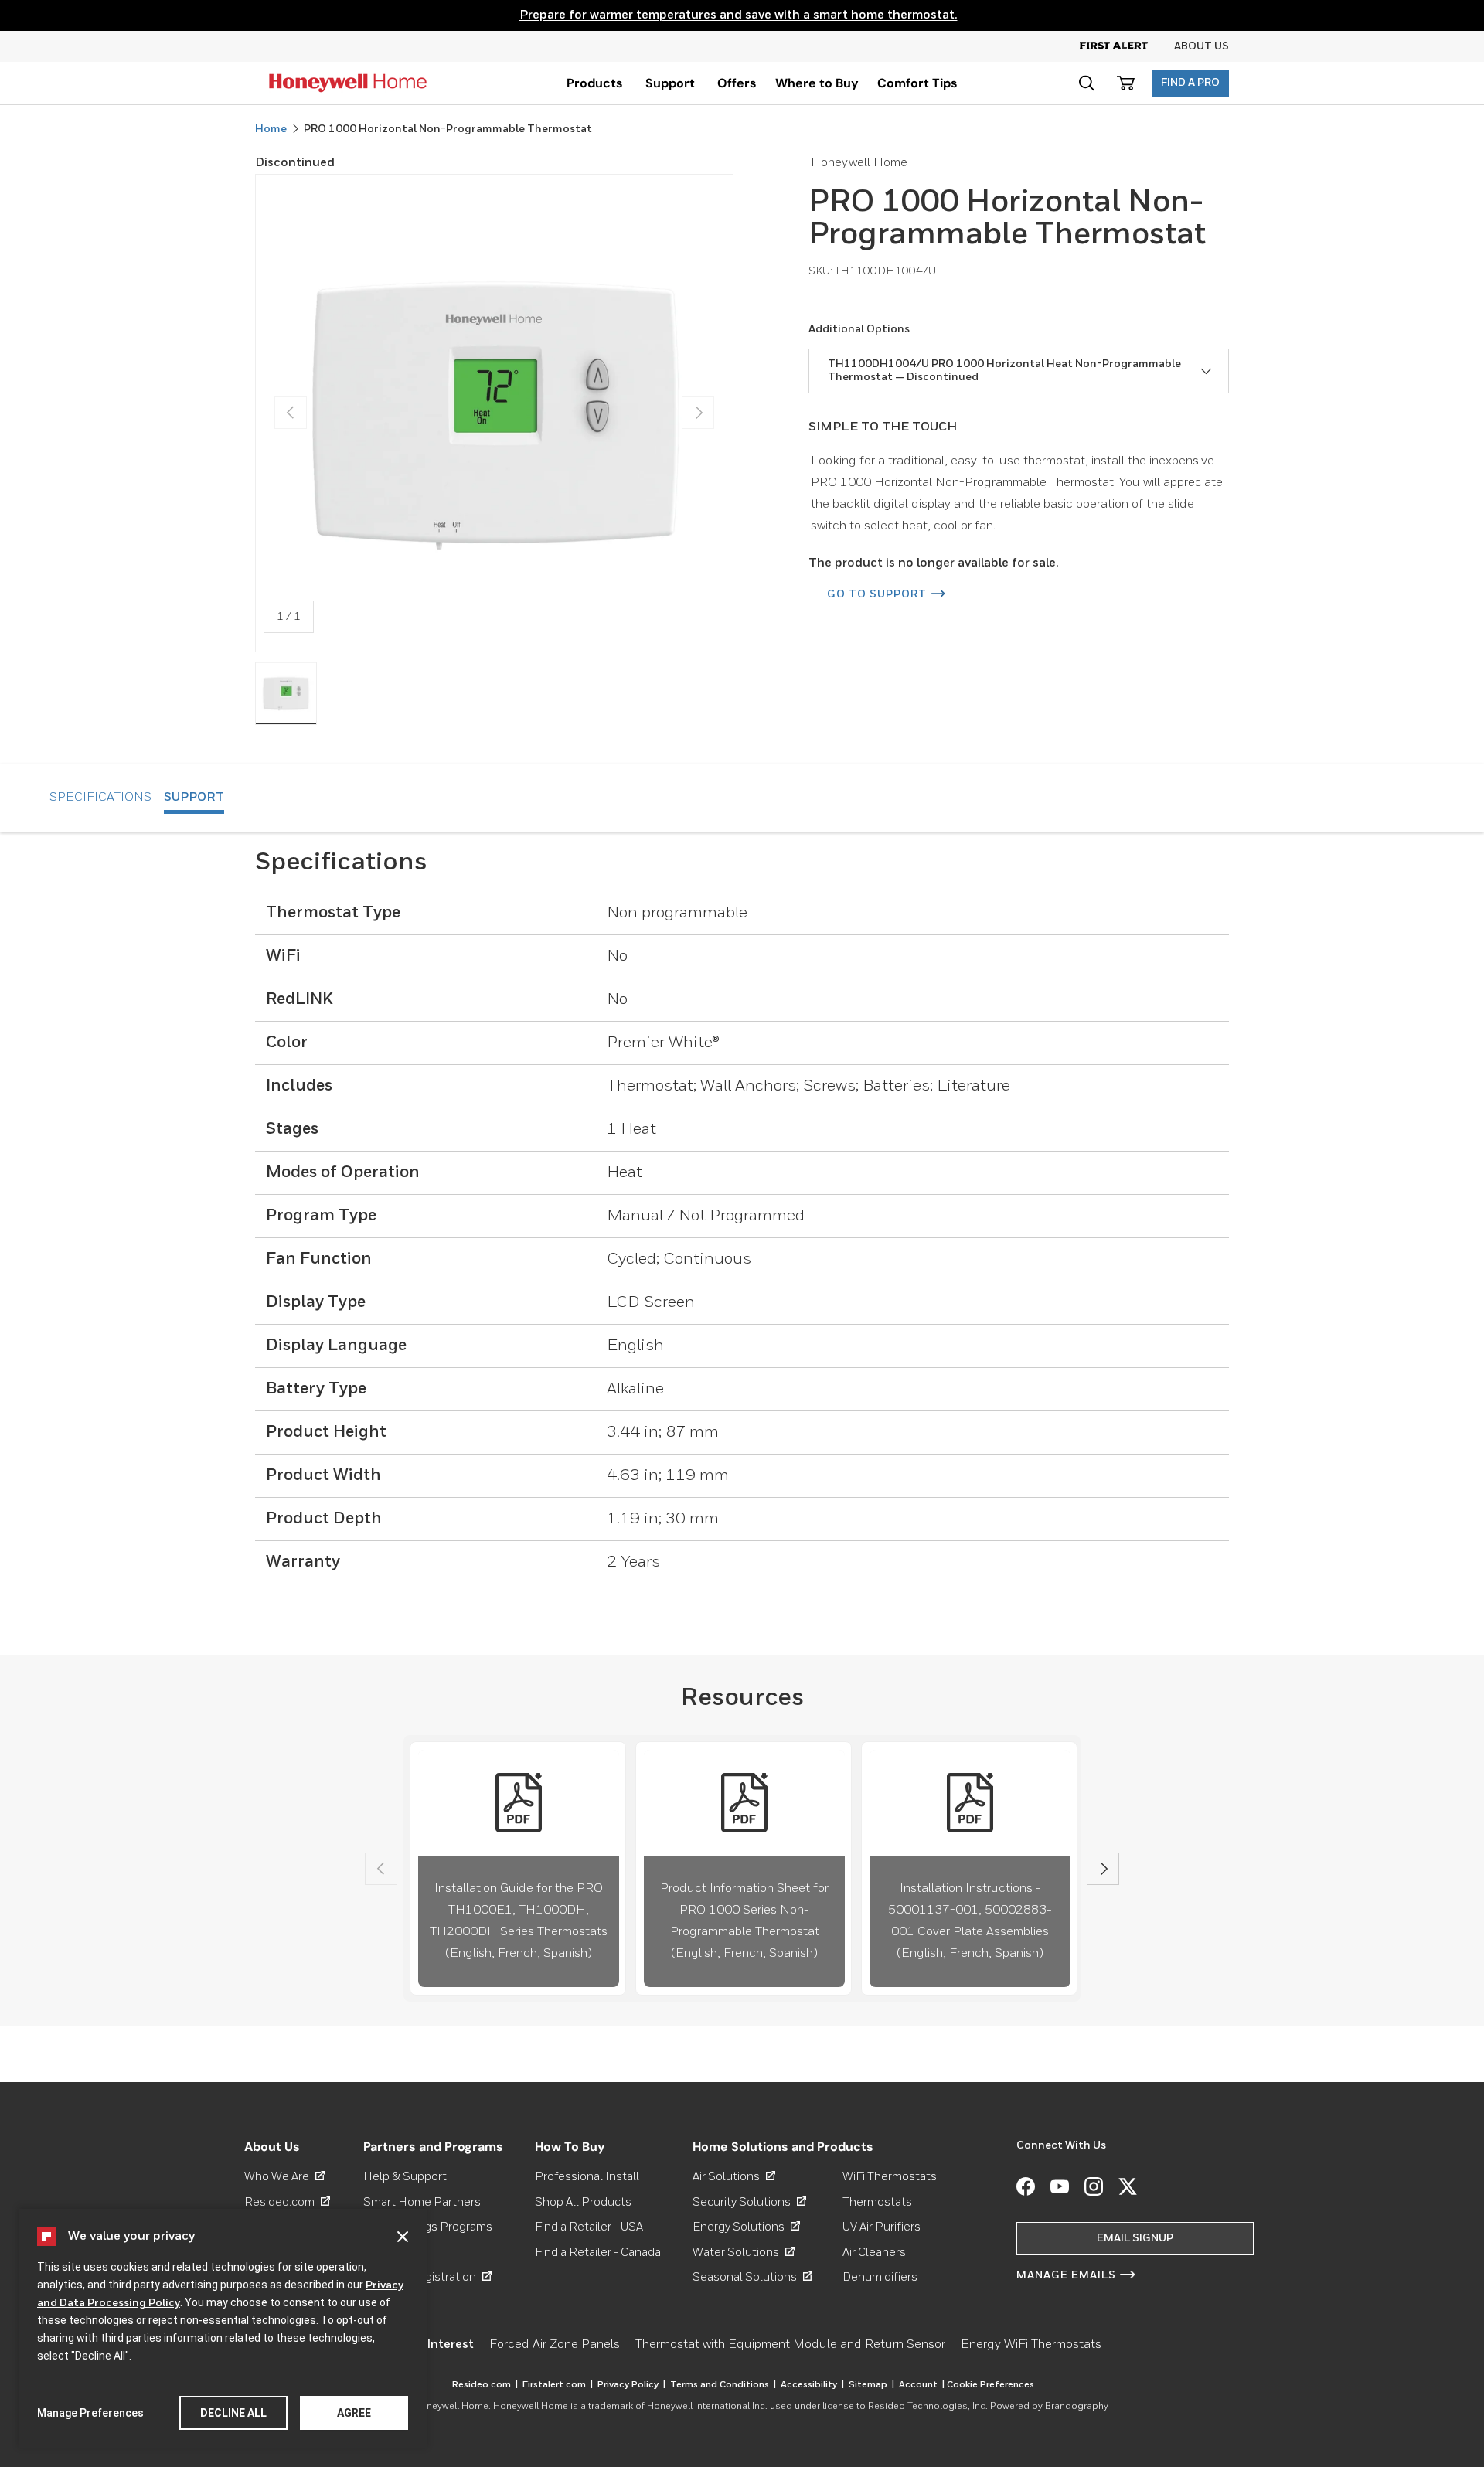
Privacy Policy (631, 2385)
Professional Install (587, 2177)
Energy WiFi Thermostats (1031, 2345)
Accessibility (812, 2385)
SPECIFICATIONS (100, 798)
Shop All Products (583, 2202)
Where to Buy (817, 83)
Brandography (1077, 2407)
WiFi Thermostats (890, 2177)
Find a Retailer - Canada (598, 2253)
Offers (737, 83)
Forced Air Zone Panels (555, 2345)
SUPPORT (194, 798)
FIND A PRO (1190, 83)
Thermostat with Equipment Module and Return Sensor (790, 2345)
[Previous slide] (381, 1869)
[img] (286, 693)
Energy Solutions (746, 2227)
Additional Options (859, 329)
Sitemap (871, 2385)
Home (271, 129)
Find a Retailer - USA (589, 2227)
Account (922, 2385)
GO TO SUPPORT (877, 594)
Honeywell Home (451, 2407)
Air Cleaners (874, 2253)
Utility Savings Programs (428, 2227)
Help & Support (405, 2177)
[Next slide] (1103, 1869)
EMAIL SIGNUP (1135, 2238)
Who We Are (284, 2177)
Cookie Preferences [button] (990, 2385)
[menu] (595, 83)
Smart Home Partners (422, 2202)
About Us (1201, 46)
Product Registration (427, 2277)
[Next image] (698, 413)
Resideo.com (287, 2202)
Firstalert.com (558, 2385)
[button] (1086, 83)
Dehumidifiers (880, 2277)
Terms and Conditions (723, 2385)
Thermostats (877, 2202)
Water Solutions (744, 2253)
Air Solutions (734, 2177)
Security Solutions (749, 2202)
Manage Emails (1066, 2275)
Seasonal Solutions (752, 2277)
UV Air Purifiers (882, 2227)
